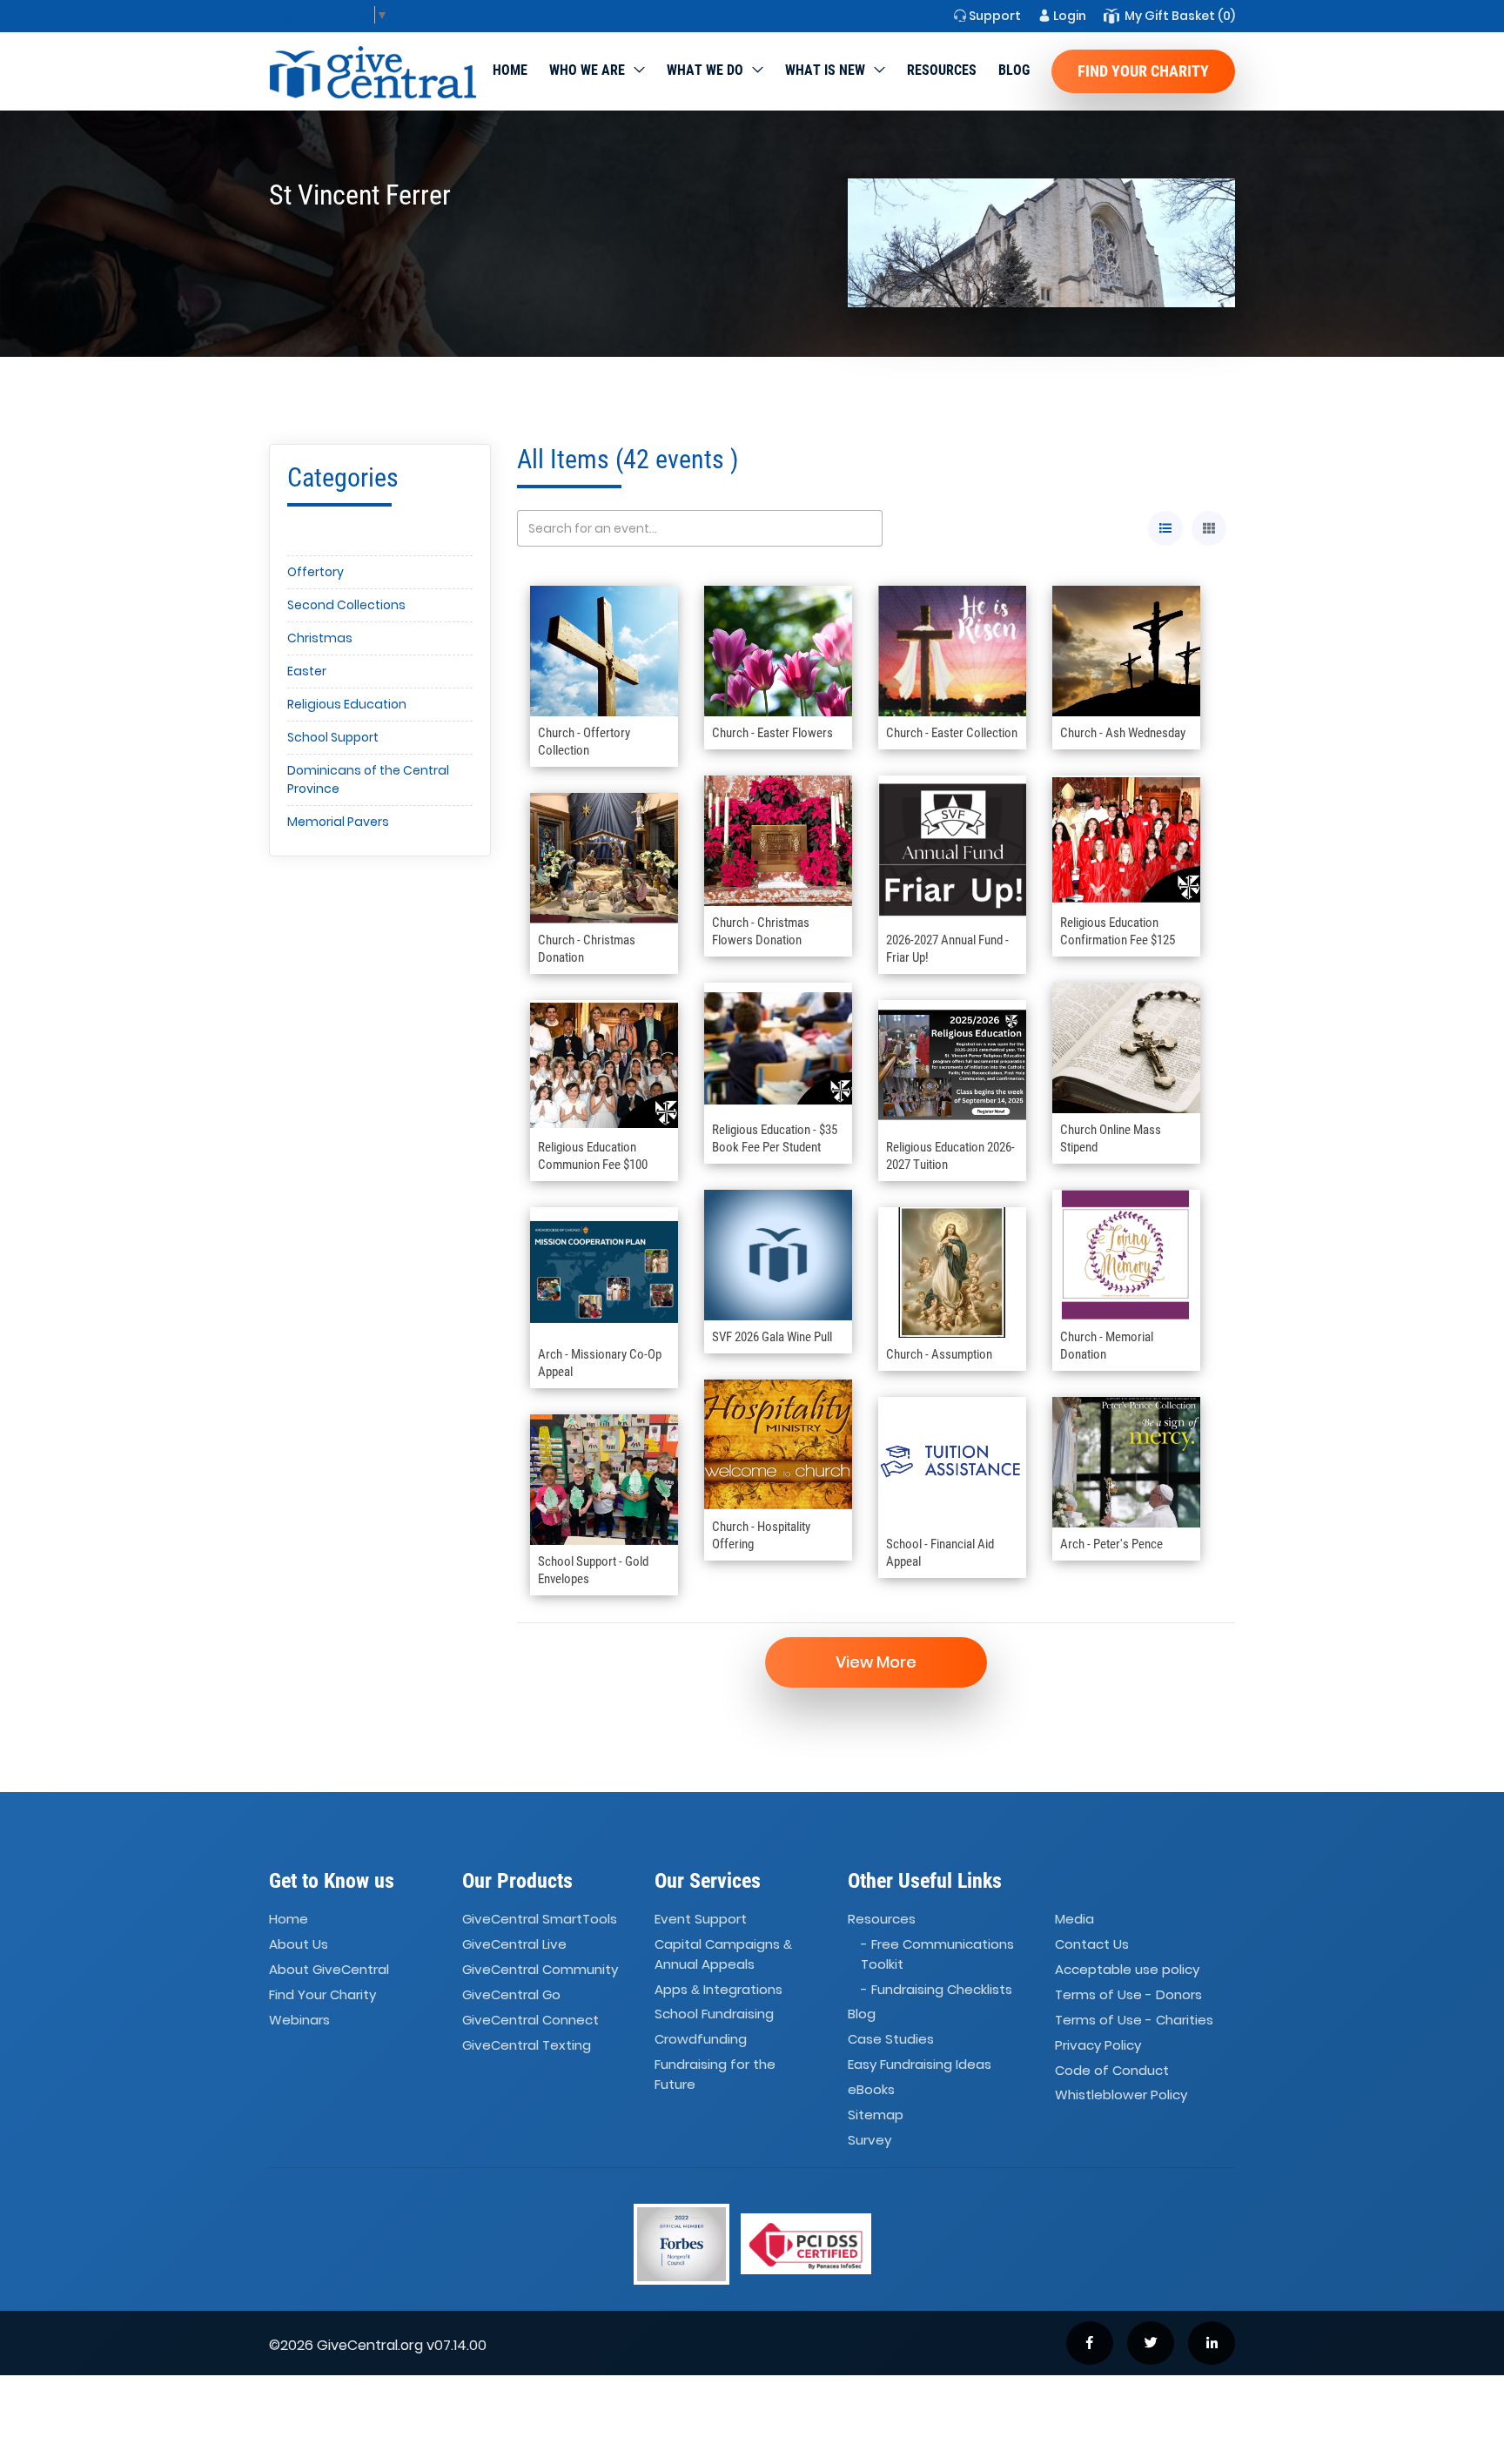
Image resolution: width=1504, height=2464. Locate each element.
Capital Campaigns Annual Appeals (723, 1954)
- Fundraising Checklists (937, 1989)
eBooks (871, 2089)
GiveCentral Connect (530, 2020)
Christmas (320, 638)
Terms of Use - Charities (1134, 2020)
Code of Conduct (1112, 2070)
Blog (1014, 70)
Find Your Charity (1143, 71)
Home (510, 70)
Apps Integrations (718, 1989)
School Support (333, 737)
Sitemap (876, 2115)
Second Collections (346, 605)
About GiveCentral (329, 1969)
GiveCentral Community (540, 1969)
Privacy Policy (1098, 2045)
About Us (299, 1944)
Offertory (316, 572)
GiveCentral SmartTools (540, 1920)
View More (876, 1662)
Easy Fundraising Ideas (920, 2064)
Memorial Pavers (338, 822)
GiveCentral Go (511, 1994)
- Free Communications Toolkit (937, 1954)
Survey (869, 2140)
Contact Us (1092, 1944)
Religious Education (347, 704)
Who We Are (587, 70)
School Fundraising (714, 2014)
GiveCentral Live (514, 1944)
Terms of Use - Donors (1128, 1994)
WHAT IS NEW (825, 70)
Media (1074, 1920)
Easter (307, 671)
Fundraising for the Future (715, 2074)
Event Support (701, 1920)
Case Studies (891, 2040)
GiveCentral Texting (527, 2045)
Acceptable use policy (1127, 1969)
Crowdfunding (701, 2040)
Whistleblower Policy (1121, 2095)
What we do (705, 70)
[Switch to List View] (1165, 528)
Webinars (299, 2020)
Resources (942, 70)
